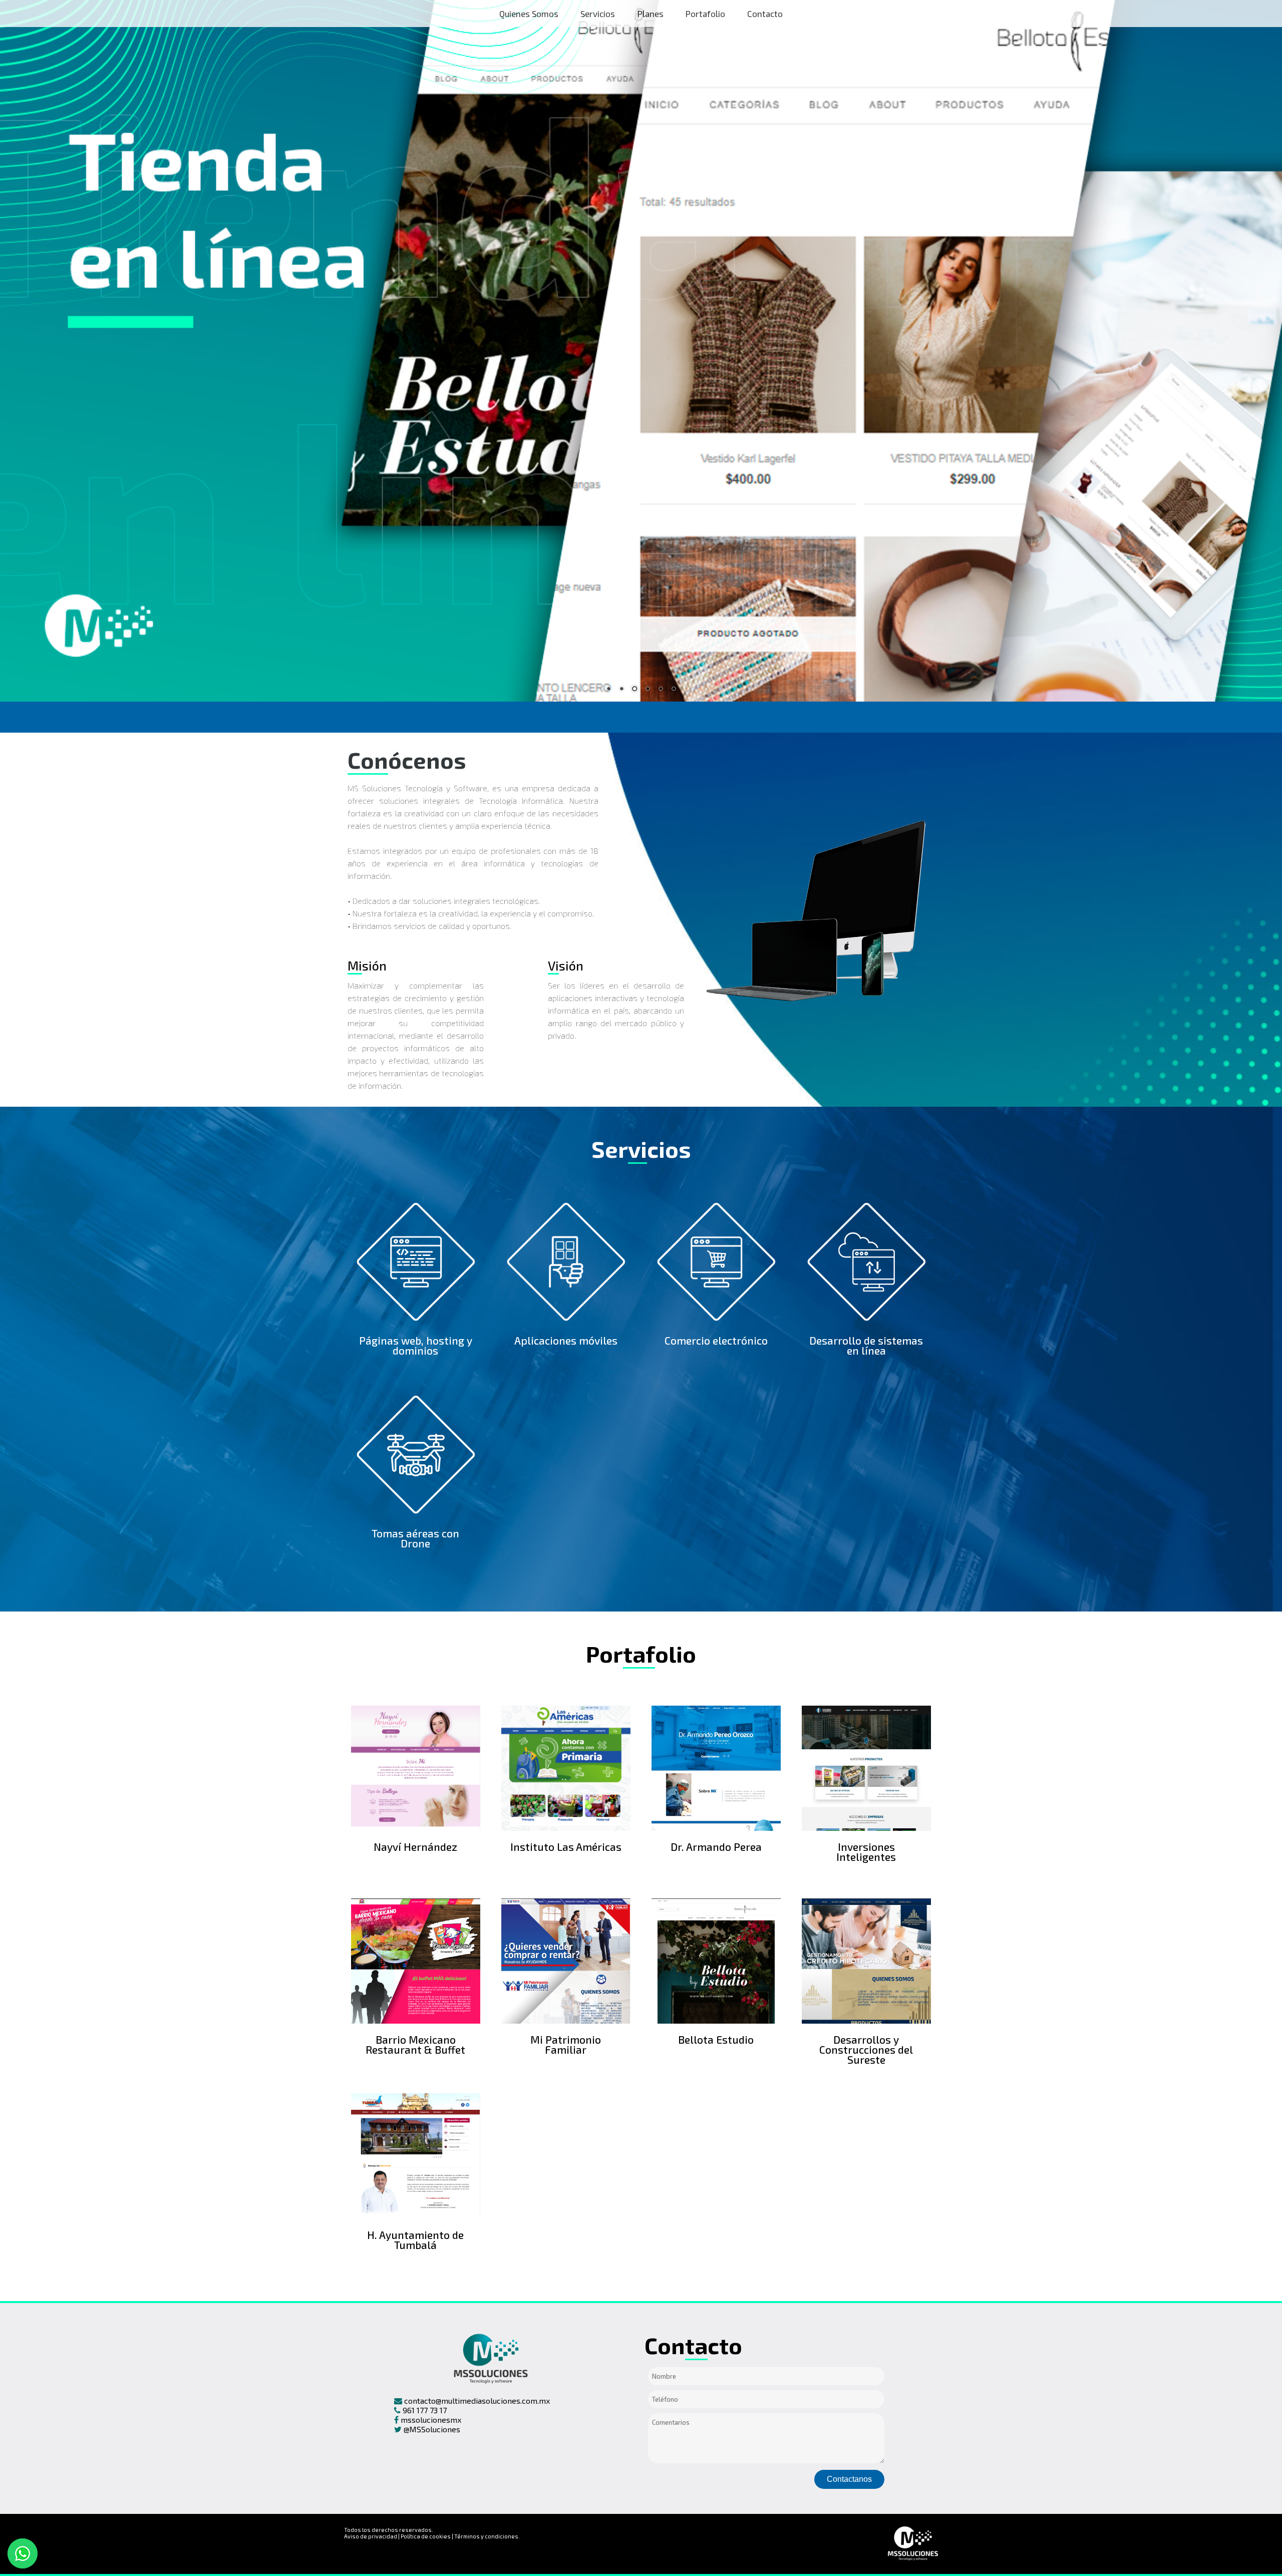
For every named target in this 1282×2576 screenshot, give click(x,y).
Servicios (598, 14)
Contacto (765, 14)
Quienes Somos (529, 14)
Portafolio (705, 14)
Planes (651, 14)
